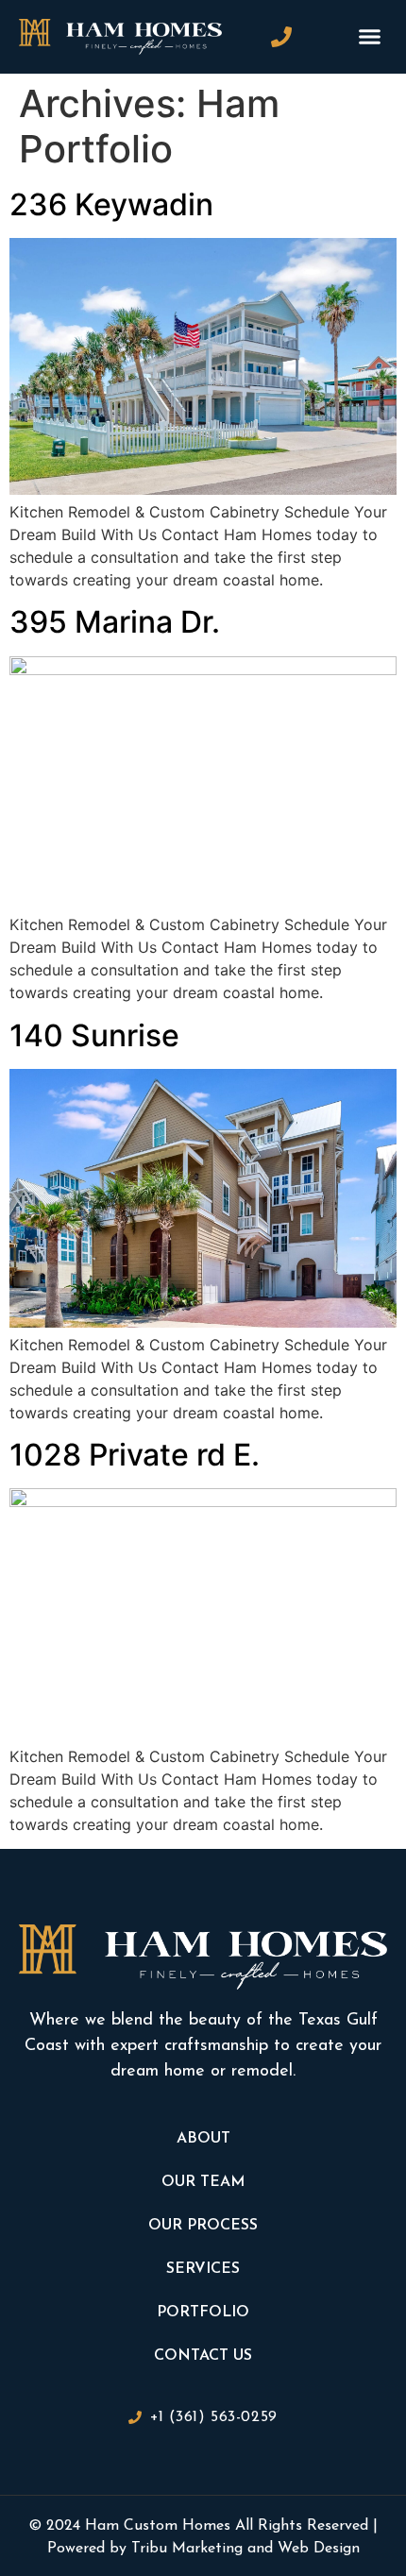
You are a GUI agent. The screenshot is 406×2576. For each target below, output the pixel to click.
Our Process (203, 2226)
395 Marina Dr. (115, 622)
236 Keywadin (111, 204)
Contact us (203, 2356)
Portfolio (203, 2313)
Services (203, 2269)
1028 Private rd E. (135, 1455)
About (203, 2139)
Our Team (203, 2182)
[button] (370, 37)
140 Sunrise (94, 1035)
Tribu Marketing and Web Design (245, 2549)
